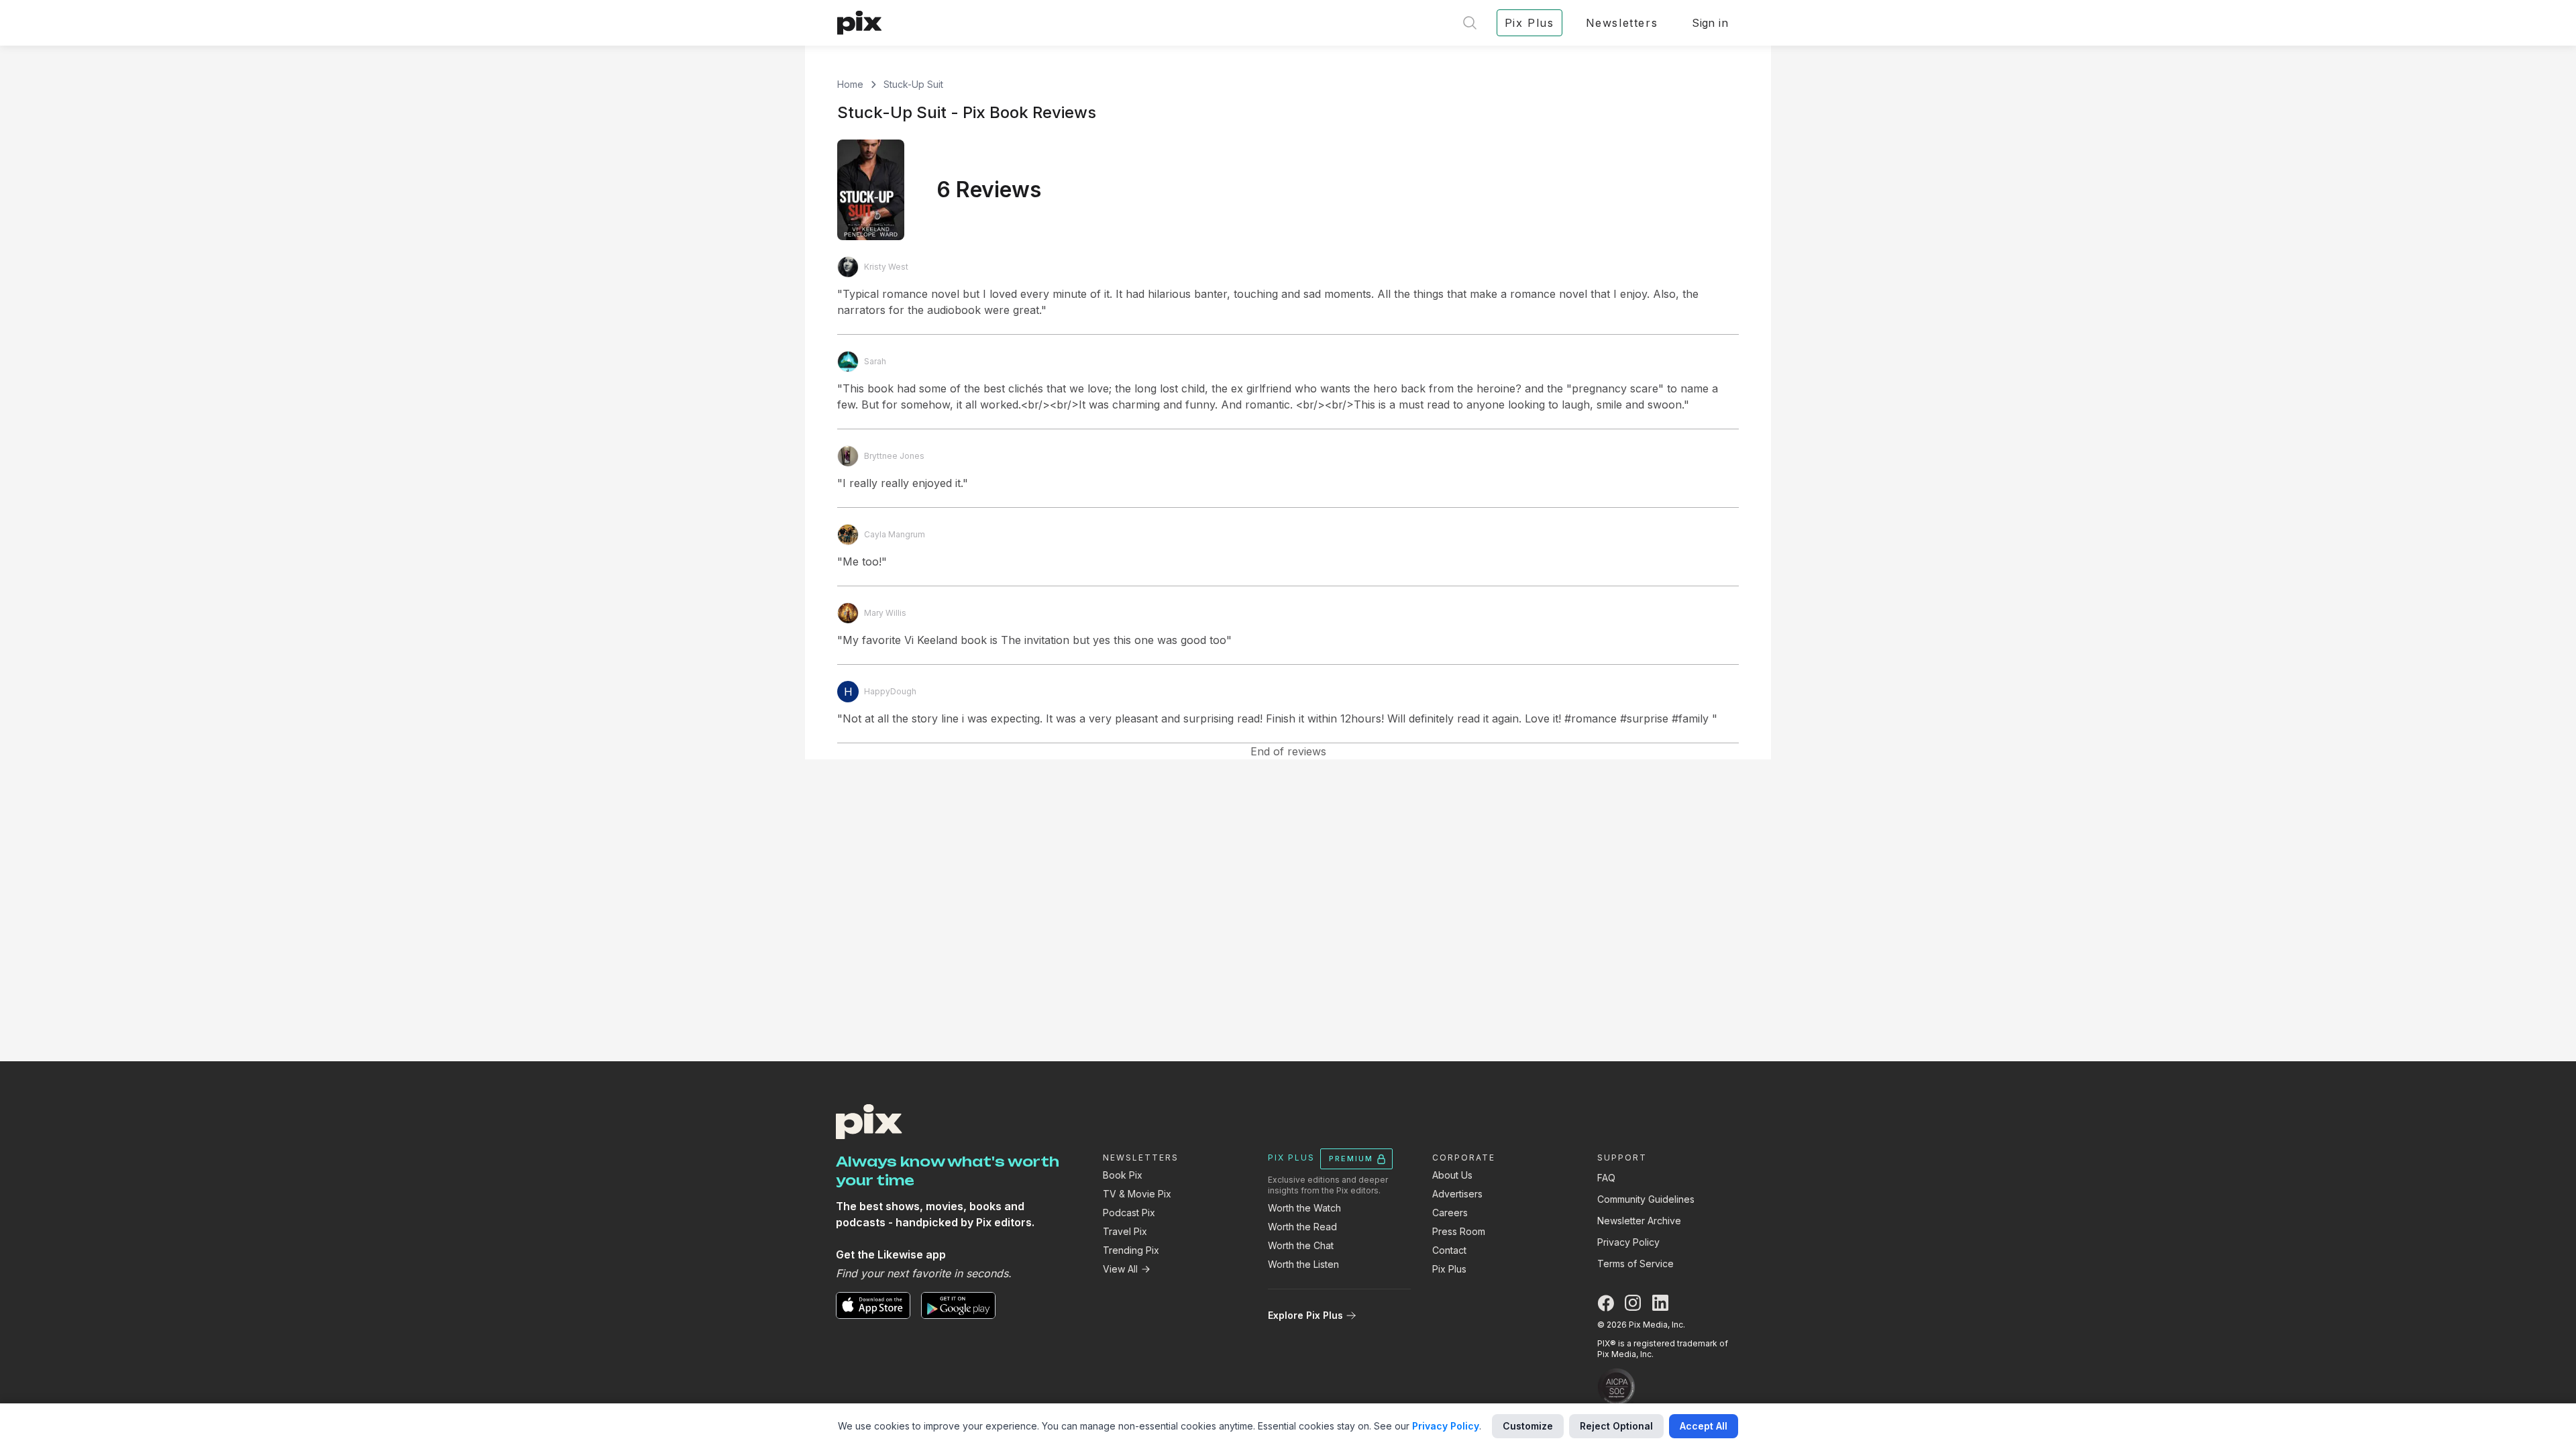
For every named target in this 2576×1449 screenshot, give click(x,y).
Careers (1450, 1213)
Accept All (1704, 1426)
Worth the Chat (1301, 1245)
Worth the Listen (1303, 1264)
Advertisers (1457, 1194)
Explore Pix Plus (1305, 1315)
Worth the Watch (1304, 1208)
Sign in (1710, 23)
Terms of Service (1635, 1264)
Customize (1528, 1426)
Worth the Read (1302, 1227)
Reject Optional (1616, 1426)
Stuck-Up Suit (913, 84)
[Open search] (1470, 23)
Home (850, 84)
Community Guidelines (1646, 1199)
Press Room (1459, 1231)
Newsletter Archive (1639, 1221)
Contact (1449, 1250)
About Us (1452, 1175)
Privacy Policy (1628, 1242)
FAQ (1606, 1178)
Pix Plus (1449, 1269)
